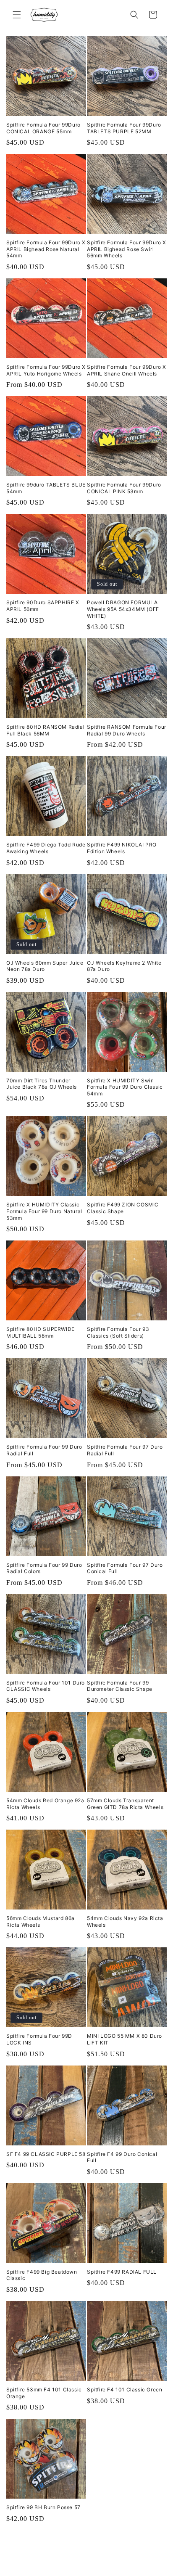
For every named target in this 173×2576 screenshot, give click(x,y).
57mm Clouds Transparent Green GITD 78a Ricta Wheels (125, 1804)
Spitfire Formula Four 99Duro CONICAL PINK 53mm (124, 488)
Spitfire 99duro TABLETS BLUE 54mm (46, 488)
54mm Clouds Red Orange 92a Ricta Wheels (45, 1804)
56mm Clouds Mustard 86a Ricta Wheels (41, 1921)
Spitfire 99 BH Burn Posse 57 (43, 2507)
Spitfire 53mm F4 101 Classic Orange (44, 2393)
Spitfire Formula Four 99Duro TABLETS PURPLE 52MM (124, 128)
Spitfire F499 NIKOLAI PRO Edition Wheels (122, 848)
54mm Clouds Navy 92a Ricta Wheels (125, 1921)
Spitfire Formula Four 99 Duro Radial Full (44, 1450)
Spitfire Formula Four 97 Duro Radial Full (125, 1450)
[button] (17, 15)
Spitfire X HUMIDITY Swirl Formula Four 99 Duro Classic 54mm (125, 1087)
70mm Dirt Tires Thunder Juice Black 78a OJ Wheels (42, 1084)
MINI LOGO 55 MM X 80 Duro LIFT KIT (125, 2039)
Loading (121, 2555)
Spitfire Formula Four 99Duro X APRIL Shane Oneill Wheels (127, 370)
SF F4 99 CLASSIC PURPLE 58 (46, 2154)
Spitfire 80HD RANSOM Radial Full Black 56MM (45, 730)
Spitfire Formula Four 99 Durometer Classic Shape (120, 1686)
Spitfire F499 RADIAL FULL (122, 2272)
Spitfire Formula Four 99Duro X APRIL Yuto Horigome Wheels (46, 370)
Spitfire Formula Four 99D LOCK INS (39, 2039)
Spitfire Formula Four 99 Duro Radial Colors (44, 1568)
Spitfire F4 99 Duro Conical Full (122, 2157)
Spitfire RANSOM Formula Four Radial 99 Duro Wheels (127, 730)
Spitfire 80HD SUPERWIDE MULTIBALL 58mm (41, 1332)
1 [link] (53, 2555)
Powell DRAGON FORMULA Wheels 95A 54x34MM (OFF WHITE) (123, 609)
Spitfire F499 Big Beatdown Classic (42, 2275)
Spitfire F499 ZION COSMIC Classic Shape (123, 1208)
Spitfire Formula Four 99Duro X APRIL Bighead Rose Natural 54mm (46, 249)
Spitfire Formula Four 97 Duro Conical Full (125, 1568)
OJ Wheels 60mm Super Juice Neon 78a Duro (45, 966)
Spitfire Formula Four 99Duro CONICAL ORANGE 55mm (43, 128)
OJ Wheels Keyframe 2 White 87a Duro (124, 966)
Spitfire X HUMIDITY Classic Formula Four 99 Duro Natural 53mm (44, 1211)
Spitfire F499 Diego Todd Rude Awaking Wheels (46, 848)
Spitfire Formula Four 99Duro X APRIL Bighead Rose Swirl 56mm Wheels (127, 249)
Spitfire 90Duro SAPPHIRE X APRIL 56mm (43, 606)
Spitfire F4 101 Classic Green (125, 2390)
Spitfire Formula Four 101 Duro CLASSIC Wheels (46, 1686)
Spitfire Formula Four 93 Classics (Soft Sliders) (118, 1332)
